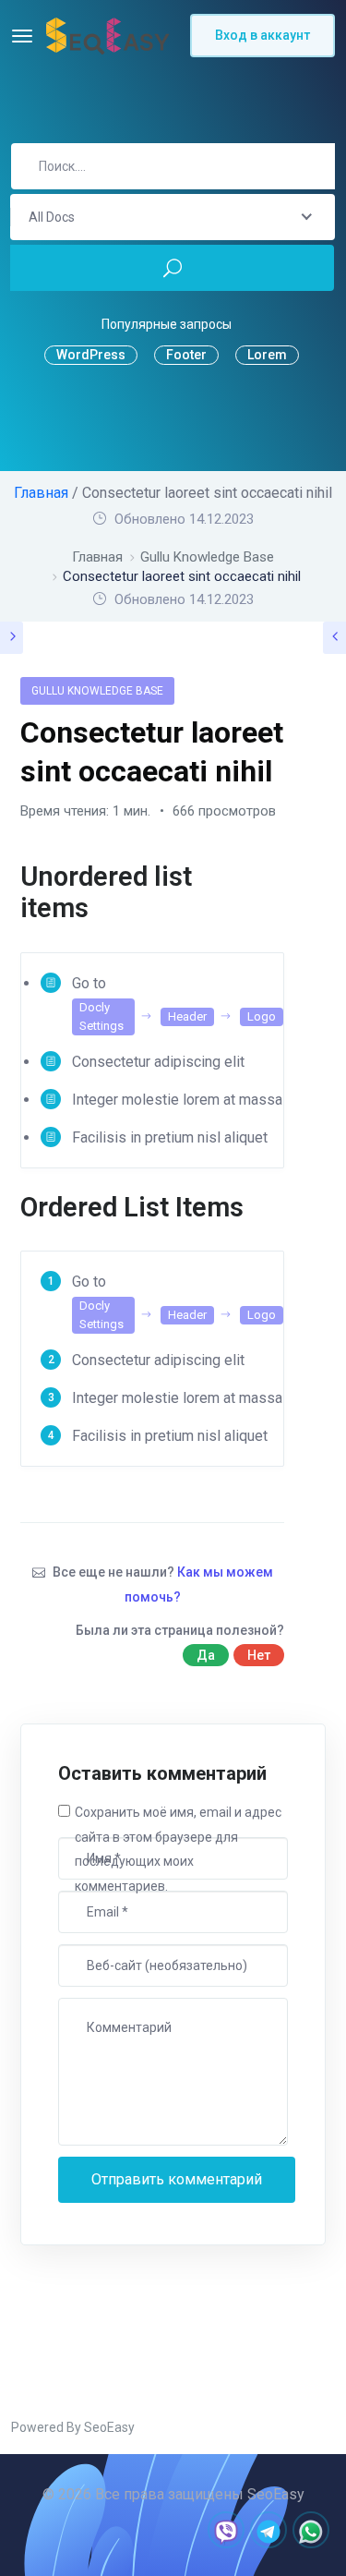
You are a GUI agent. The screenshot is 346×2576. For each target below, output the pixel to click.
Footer (186, 355)
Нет (259, 1655)
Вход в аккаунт (262, 35)
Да (206, 1655)
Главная (41, 493)
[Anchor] (271, 893)
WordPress (91, 355)
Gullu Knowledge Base (97, 691)
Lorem (267, 355)
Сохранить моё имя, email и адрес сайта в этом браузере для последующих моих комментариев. (178, 1849)
